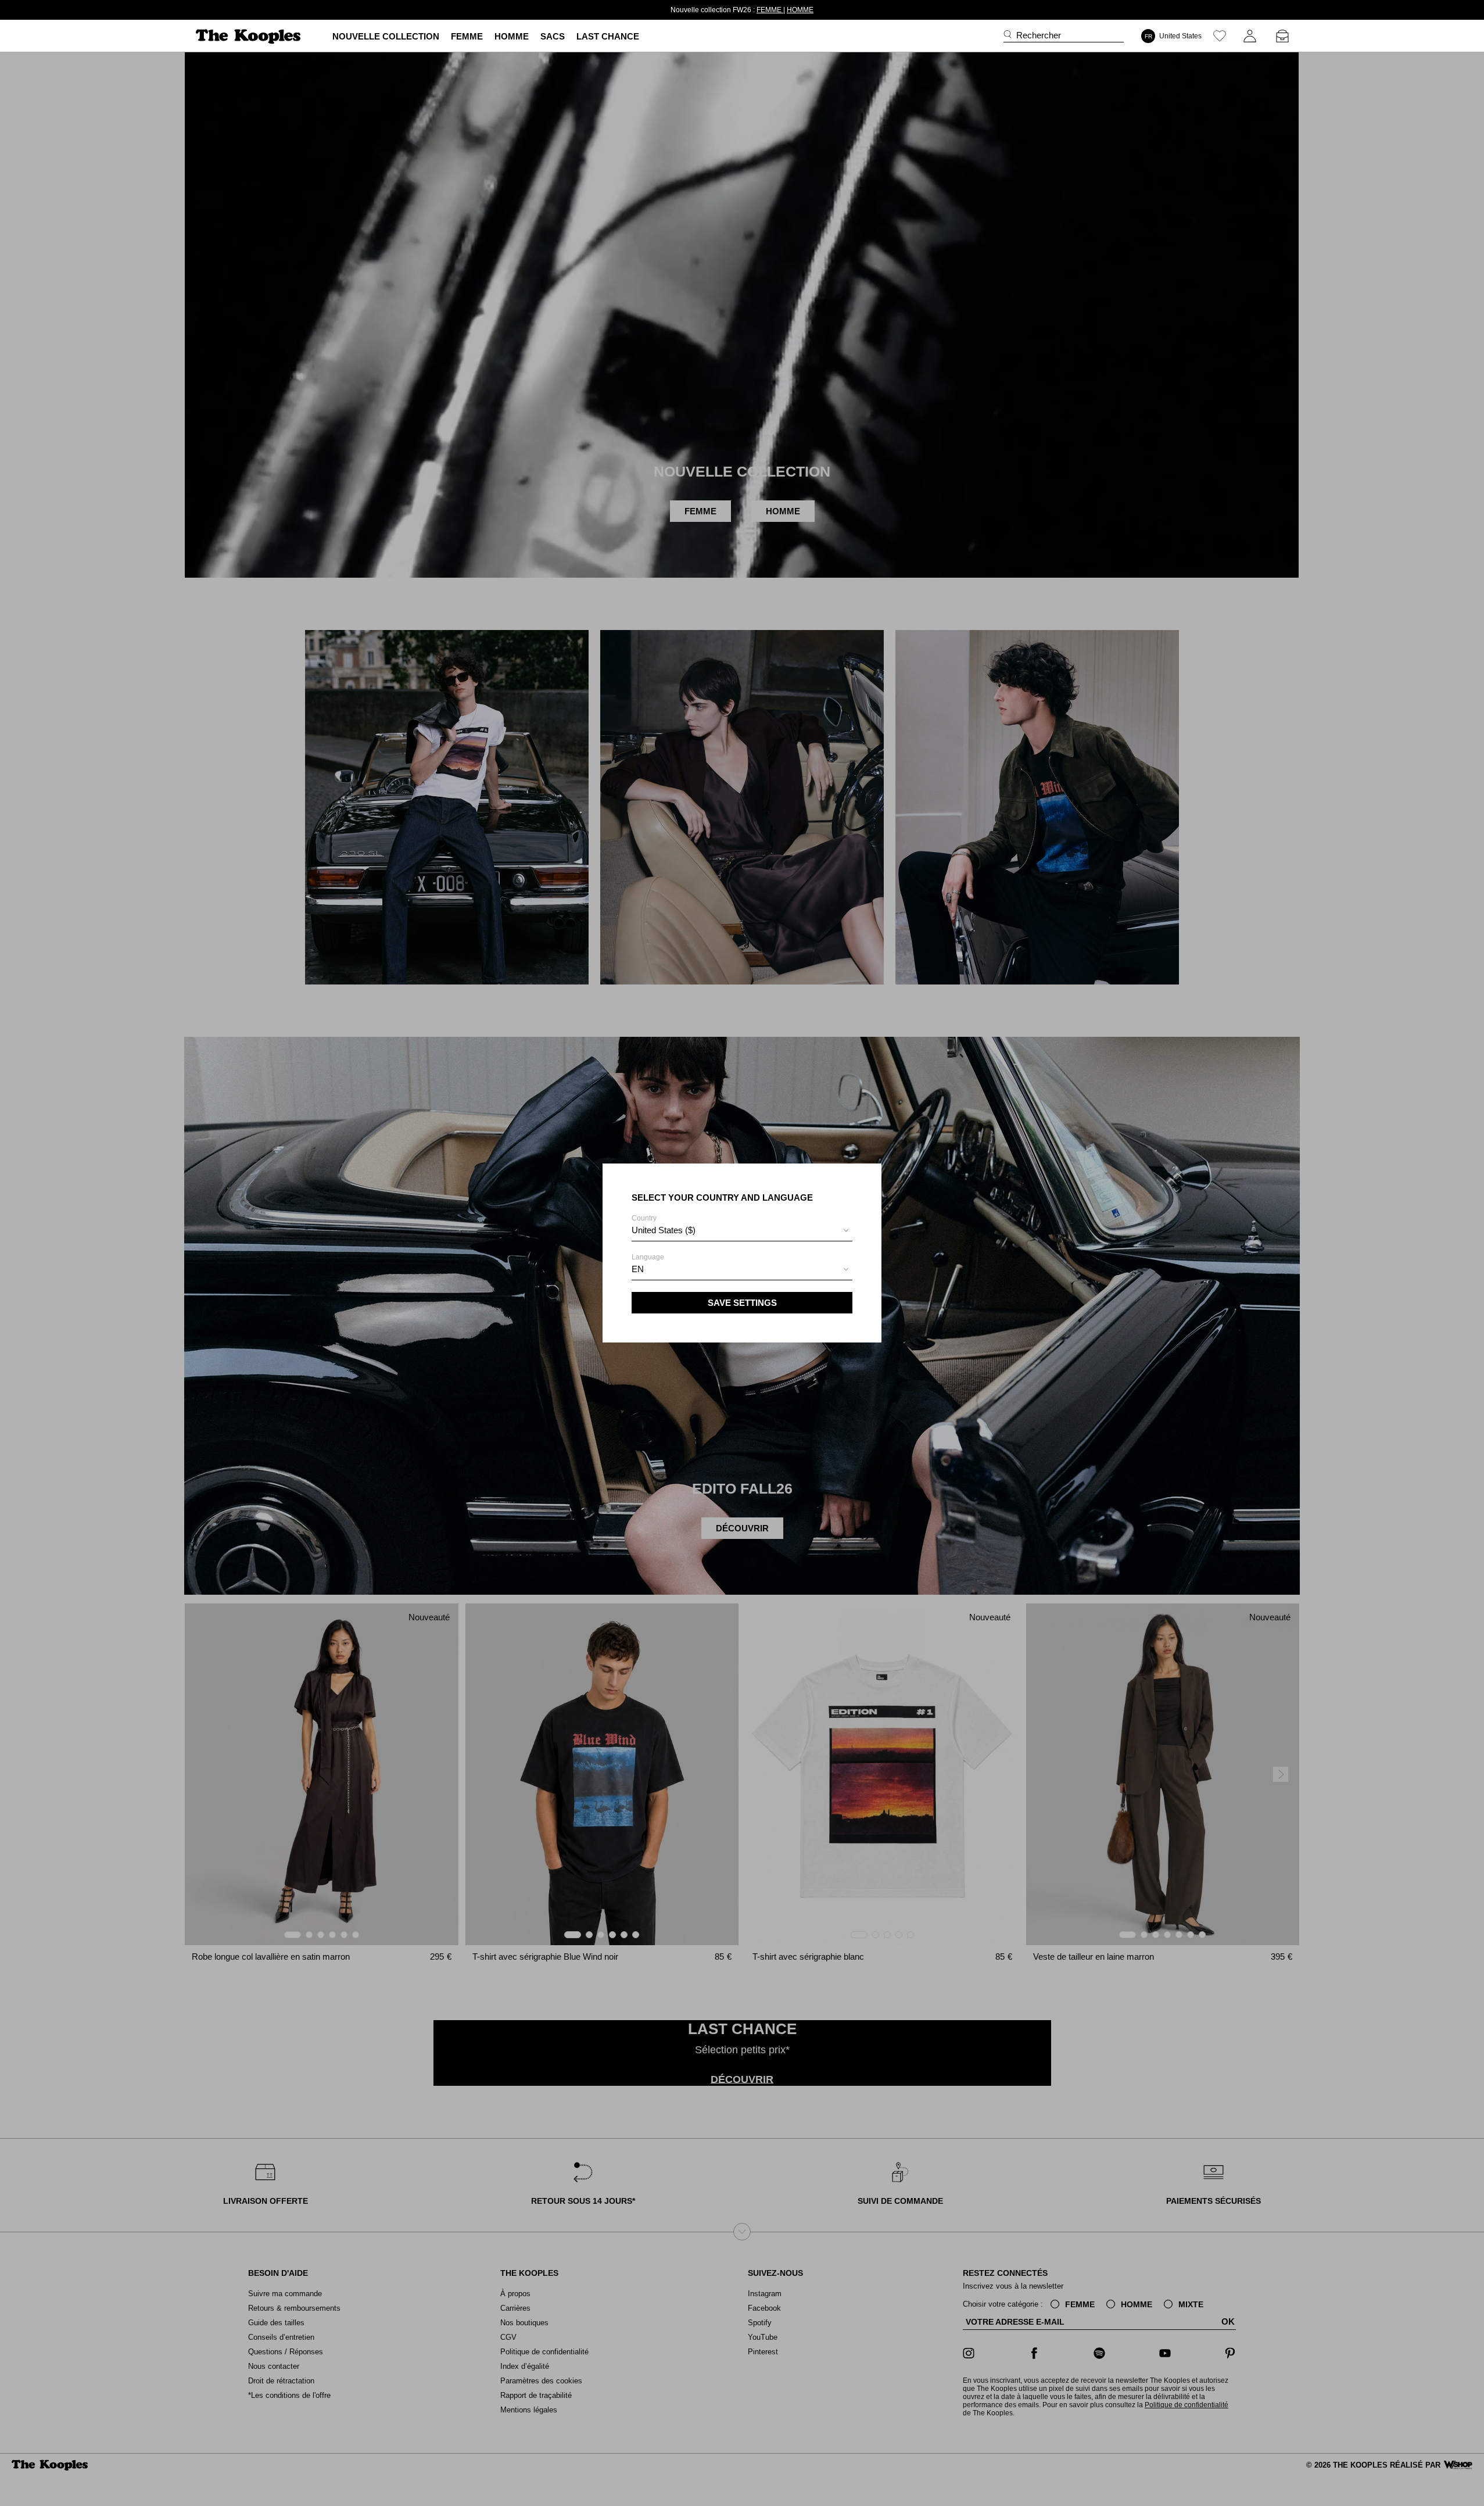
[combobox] (742, 1232)
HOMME (780, 10)
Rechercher (1039, 35)
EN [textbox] (638, 1269)
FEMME (750, 10)
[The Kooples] (250, 36)
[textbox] (742, 1230)
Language (648, 1263)
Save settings (742, 1303)
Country (664, 1225)
